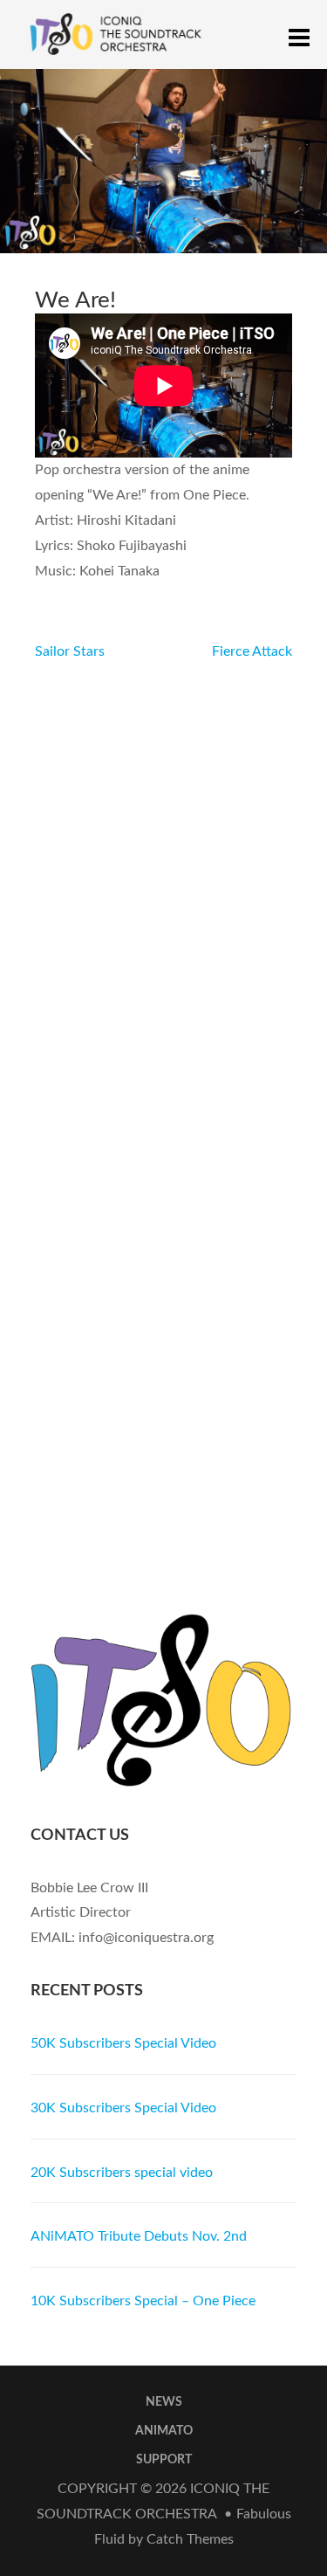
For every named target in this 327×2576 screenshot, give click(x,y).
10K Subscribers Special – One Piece (143, 2301)
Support (164, 2460)
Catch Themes (190, 2539)
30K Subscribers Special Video (123, 2108)
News (164, 2402)
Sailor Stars (70, 651)
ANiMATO (164, 2431)
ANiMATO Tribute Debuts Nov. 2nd (139, 2236)
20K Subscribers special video (122, 2173)
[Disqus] (163, 883)
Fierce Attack (252, 651)
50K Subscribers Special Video (123, 2043)
